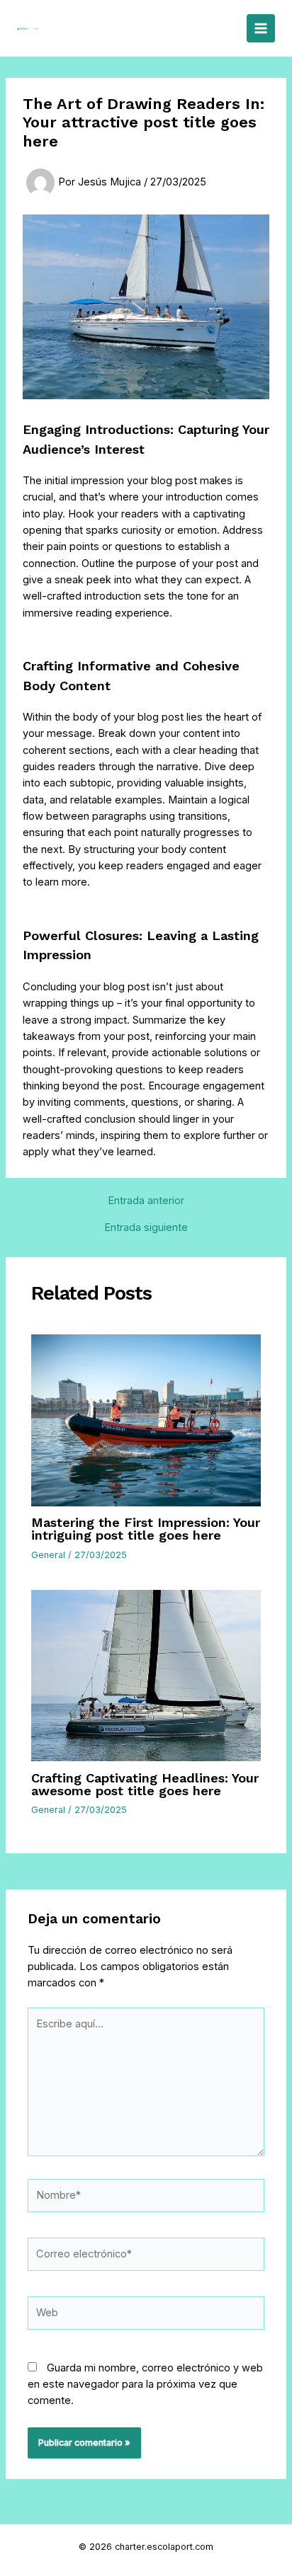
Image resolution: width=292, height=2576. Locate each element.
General (48, 1555)
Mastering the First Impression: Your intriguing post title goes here (146, 1529)
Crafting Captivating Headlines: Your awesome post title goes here (145, 1784)
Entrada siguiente (146, 1228)
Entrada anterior (146, 1201)
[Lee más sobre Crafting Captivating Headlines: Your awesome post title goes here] (146, 1675)
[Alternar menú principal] (261, 28)
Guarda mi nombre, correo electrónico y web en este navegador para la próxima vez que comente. (145, 2385)
